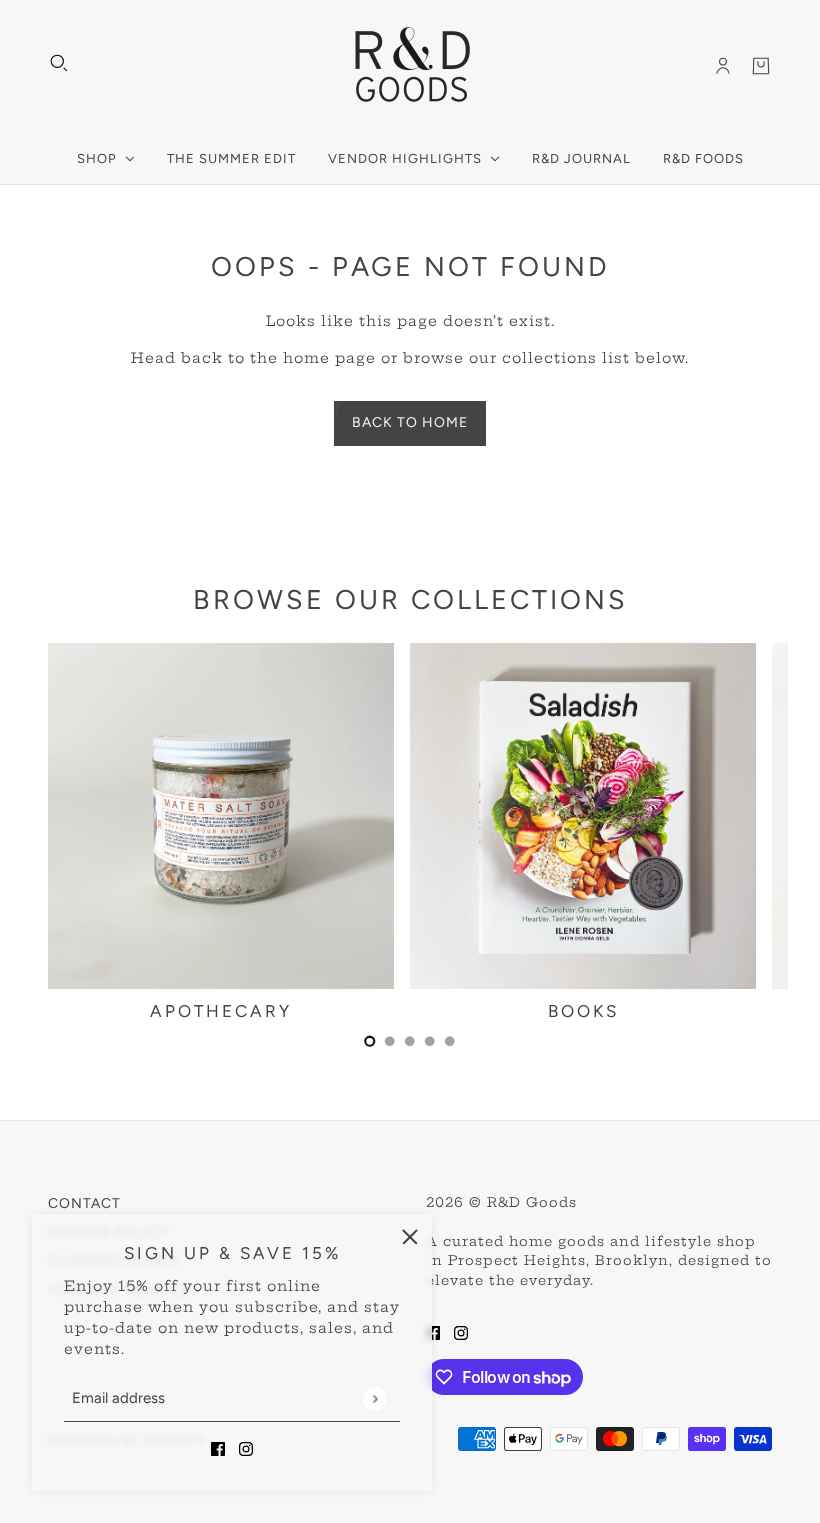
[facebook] (218, 1448)
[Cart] (761, 66)
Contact (84, 1203)
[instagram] (246, 1448)
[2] (410, 1041)
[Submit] (374, 1398)
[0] (370, 1041)
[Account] (723, 66)
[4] (450, 1041)
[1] (390, 1041)
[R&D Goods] (410, 66)
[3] (430, 1041)
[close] (410, 1236)
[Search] (59, 63)
